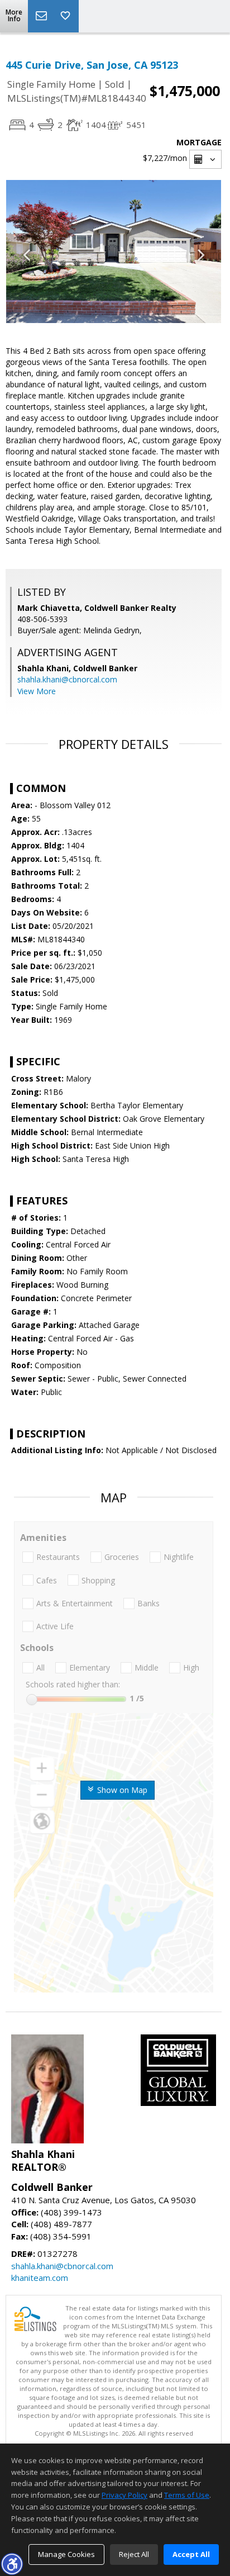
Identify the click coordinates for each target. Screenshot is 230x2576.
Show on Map (121, 1790)
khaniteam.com (40, 2278)
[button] (12, 2564)
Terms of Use (187, 2495)
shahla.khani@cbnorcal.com (67, 679)
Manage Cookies (66, 2554)
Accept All (191, 2554)
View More (37, 691)
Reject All (134, 2554)
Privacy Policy (124, 2495)
